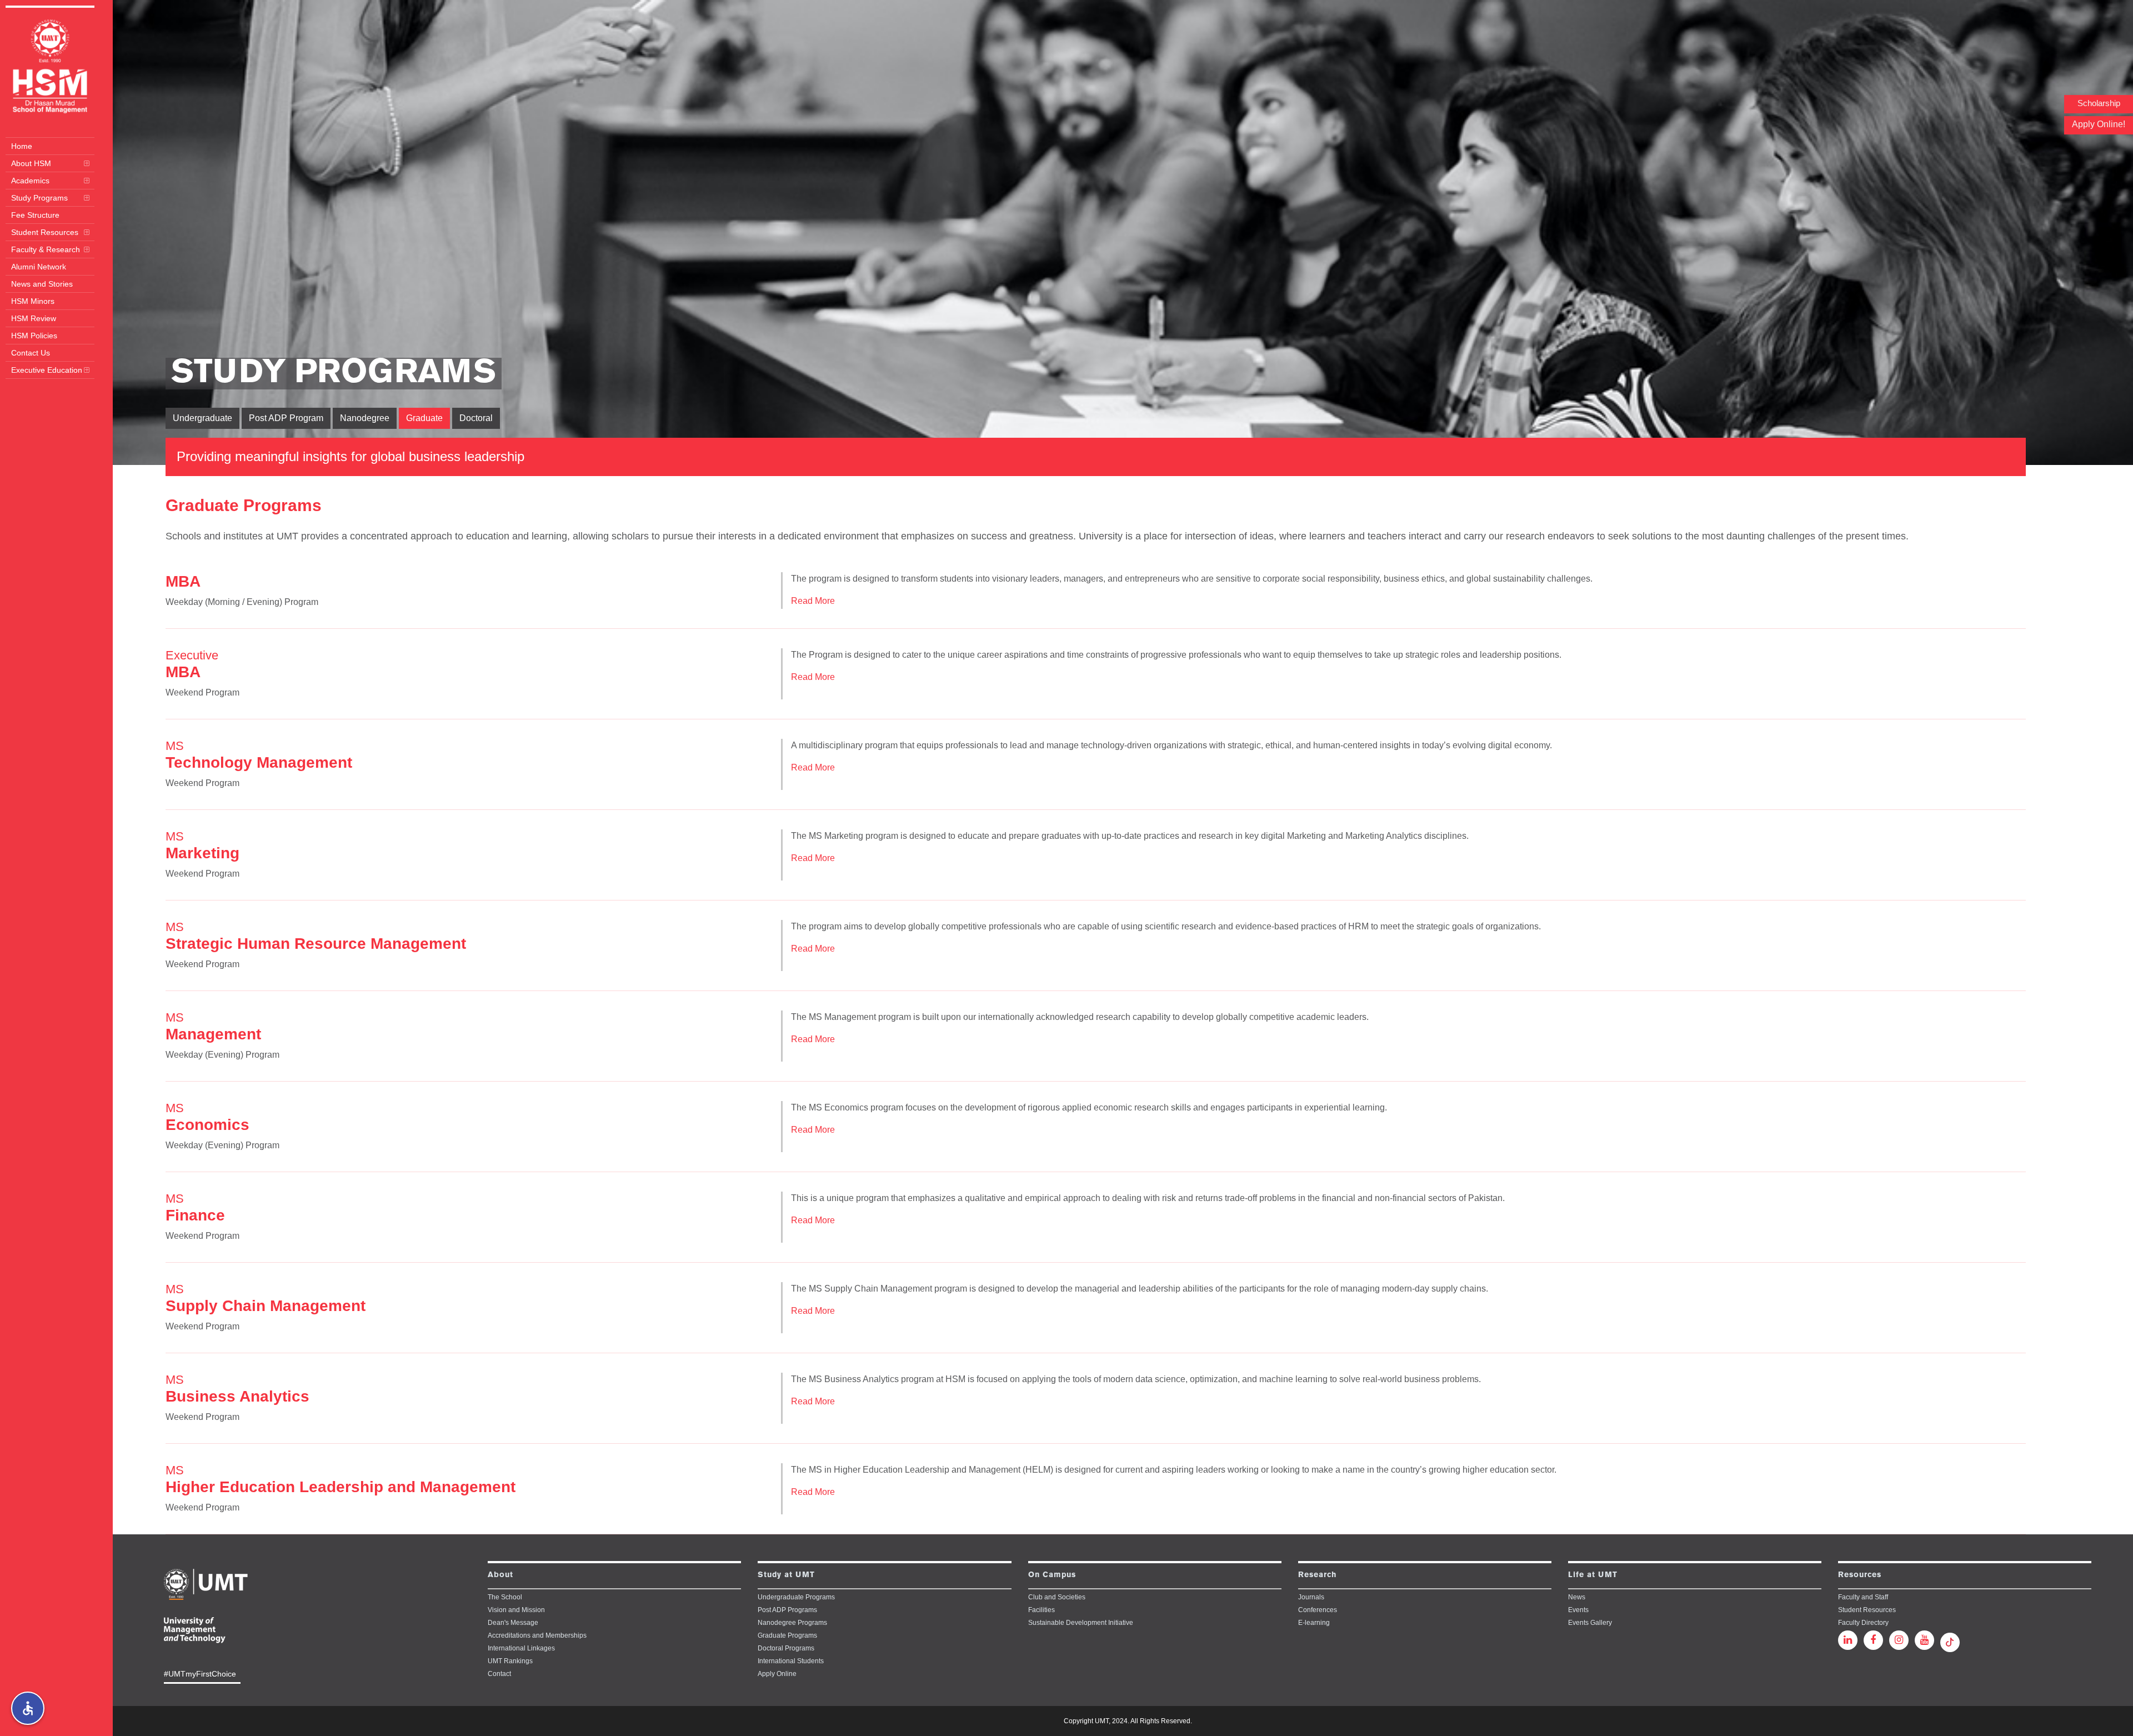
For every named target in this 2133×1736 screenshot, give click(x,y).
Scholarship (2099, 103)
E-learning (1314, 1623)
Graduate (424, 418)
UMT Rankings (510, 1661)
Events (1578, 1610)
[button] (28, 1708)
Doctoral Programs (786, 1648)
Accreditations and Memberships (537, 1635)
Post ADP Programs (787, 1610)
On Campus (1052, 1575)
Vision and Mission (516, 1610)
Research (1317, 1575)
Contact (499, 1674)
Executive (192, 664)
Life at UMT (1593, 1575)
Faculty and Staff (1863, 1597)
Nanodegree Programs (792, 1623)
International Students (791, 1661)
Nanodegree (365, 418)
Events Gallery (1590, 1623)
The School (505, 1597)
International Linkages (521, 1648)
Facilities (1042, 1610)
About (500, 1575)
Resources (1860, 1575)
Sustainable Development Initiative (1081, 1623)
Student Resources (1867, 1610)
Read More (813, 601)
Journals (1311, 1597)
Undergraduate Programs (796, 1597)
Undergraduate (202, 418)
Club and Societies (1057, 1597)
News (1577, 1597)
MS (259, 755)
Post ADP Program (286, 418)
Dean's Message (513, 1623)
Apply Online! (2099, 124)
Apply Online (777, 1674)
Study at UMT (786, 1575)
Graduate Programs (787, 1635)
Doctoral (476, 418)
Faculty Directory (1863, 1623)
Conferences (1318, 1610)
